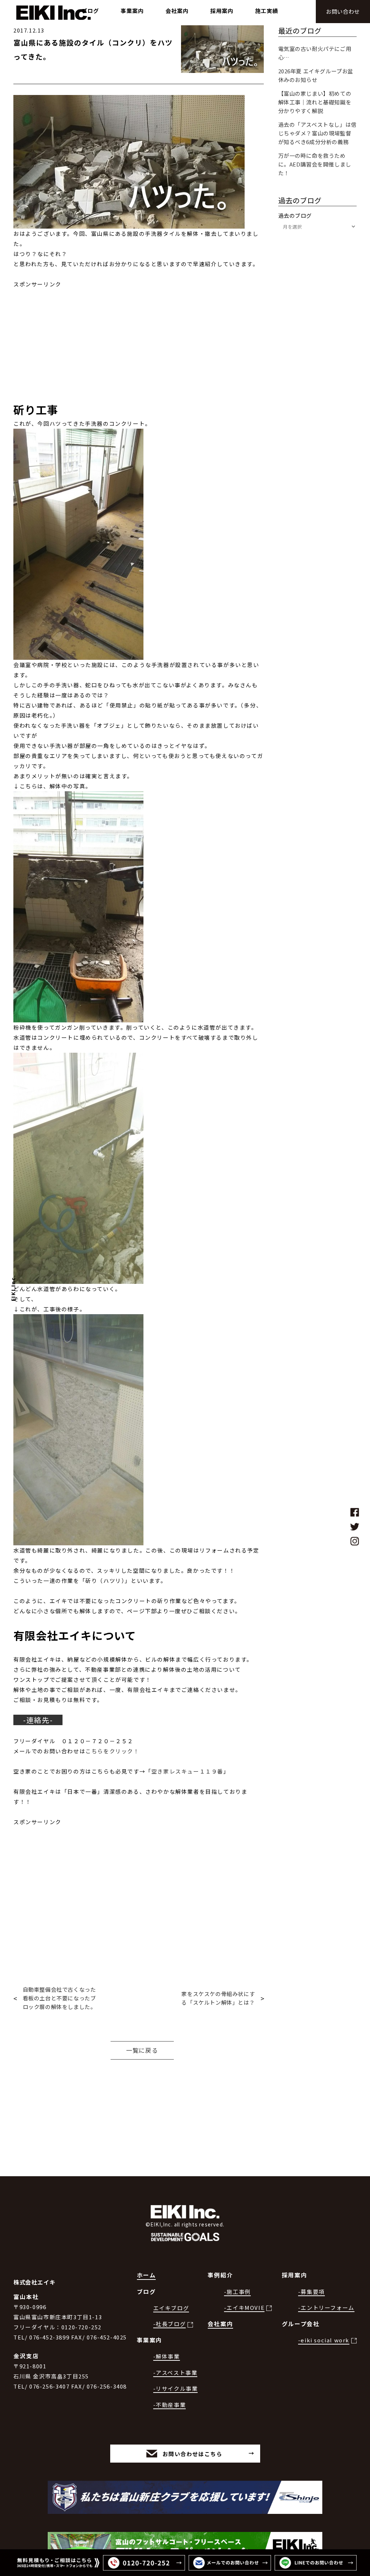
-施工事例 (237, 2292)
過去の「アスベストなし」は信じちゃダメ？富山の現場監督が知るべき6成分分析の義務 (317, 133)
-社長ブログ (170, 2324)
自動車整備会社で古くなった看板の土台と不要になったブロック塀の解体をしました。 (59, 1998)
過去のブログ (295, 215)
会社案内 (220, 2324)
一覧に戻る (142, 2050)
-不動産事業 (170, 2405)
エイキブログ (171, 2308)
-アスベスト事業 (175, 2372)
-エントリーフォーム (326, 2307)
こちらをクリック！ (112, 1751)
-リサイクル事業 (176, 2388)
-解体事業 (167, 2356)
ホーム (147, 2275)
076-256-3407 (49, 2386)
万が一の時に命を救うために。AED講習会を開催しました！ (315, 164)
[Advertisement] (139, 340)
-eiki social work (324, 2340)
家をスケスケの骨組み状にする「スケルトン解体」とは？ (218, 1998)
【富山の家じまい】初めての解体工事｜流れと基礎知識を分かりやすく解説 (315, 102)
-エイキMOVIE (244, 2307)
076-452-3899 (49, 2337)
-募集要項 (311, 2292)
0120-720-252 (81, 2327)
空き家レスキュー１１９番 (187, 1771)
